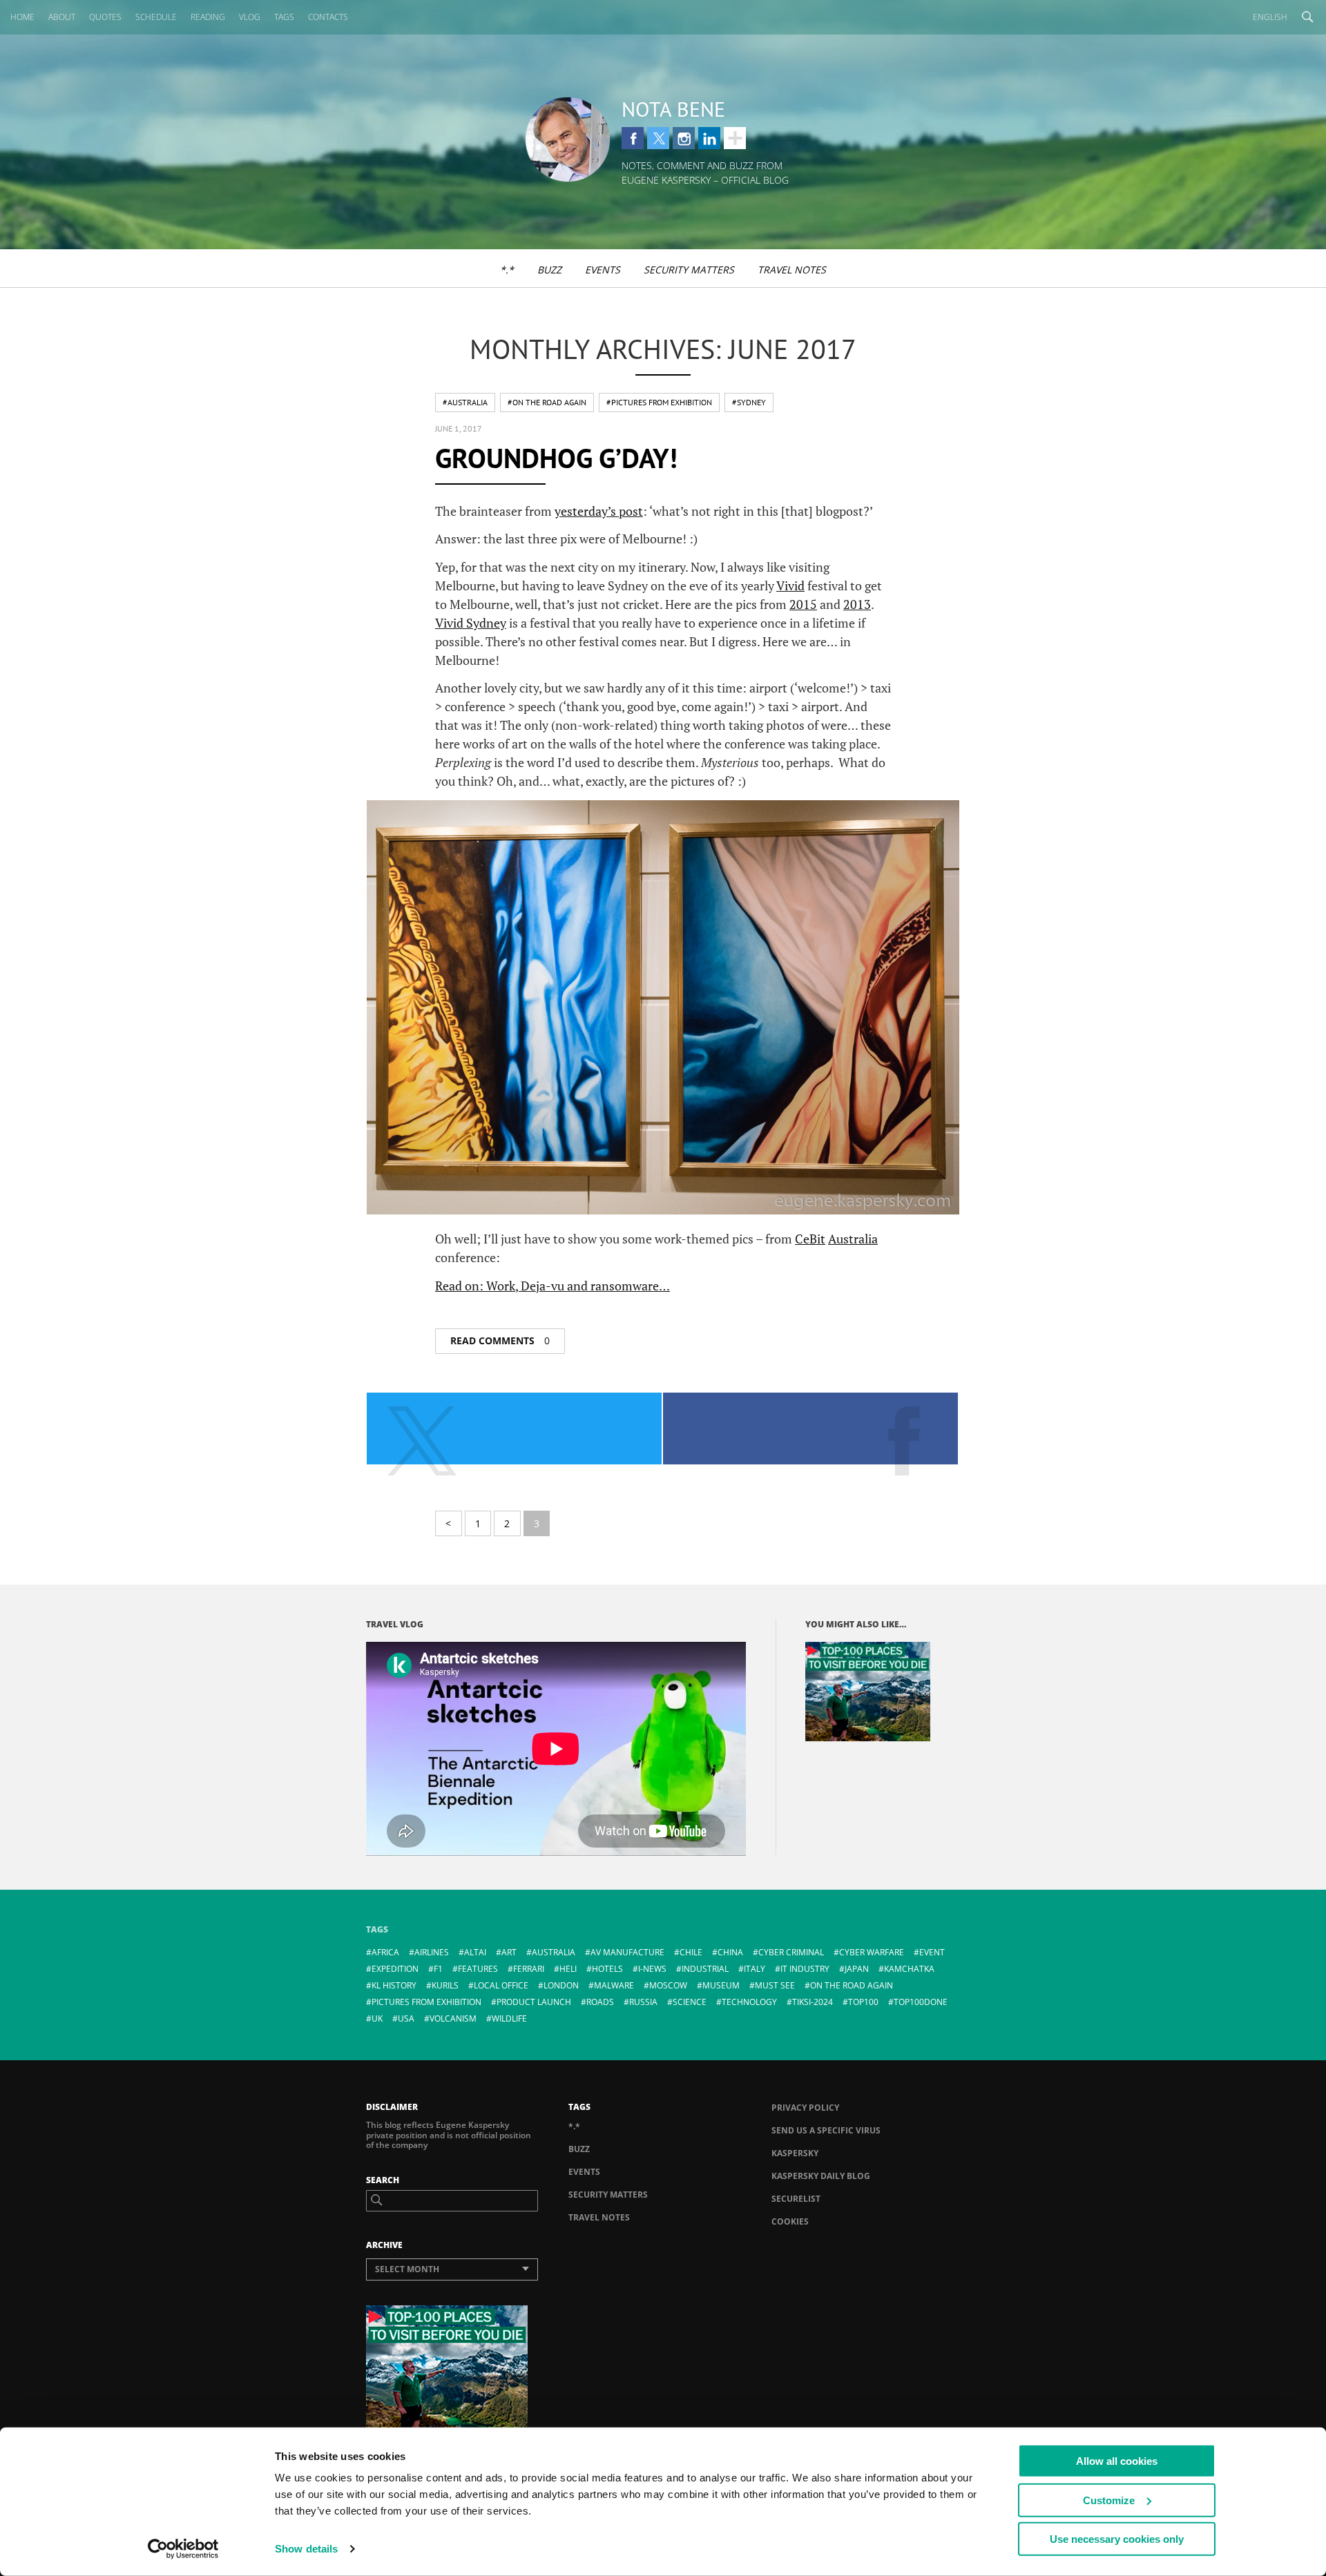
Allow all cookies (1117, 2461)
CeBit (810, 1239)
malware (614, 1985)
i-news (652, 1969)
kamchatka (909, 1969)
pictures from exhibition (426, 2002)
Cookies (790, 2221)
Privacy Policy (805, 2108)
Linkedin (709, 138)
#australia (465, 402)
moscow (668, 1985)
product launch (534, 2002)
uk (377, 2018)
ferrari (529, 1969)
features (478, 1969)
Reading (208, 17)
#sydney (749, 402)
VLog (250, 17)
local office (501, 1985)
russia (643, 2002)
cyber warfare (872, 1952)
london (561, 1985)
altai (475, 1952)
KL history (394, 1985)
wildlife (509, 2018)
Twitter (658, 138)
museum (721, 1985)
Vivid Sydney (471, 623)
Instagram (684, 138)
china (730, 1952)
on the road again (852, 1985)
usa (406, 2018)
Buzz (549, 270)
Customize (1109, 2500)
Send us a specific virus (826, 2130)
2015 (803, 604)
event (932, 1952)
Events (603, 270)
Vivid (790, 585)
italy (755, 1969)
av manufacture (627, 1952)
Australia (853, 1239)
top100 (863, 2002)
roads (600, 2002)
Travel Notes (792, 270)
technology (749, 2002)
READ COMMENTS (500, 1340)
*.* (507, 270)
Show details (306, 2549)
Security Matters (689, 270)
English (1270, 17)
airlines (432, 1952)
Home (22, 17)
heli (568, 1969)
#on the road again (547, 402)
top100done (921, 2002)
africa (385, 1952)
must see (775, 1985)
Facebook (633, 138)
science (690, 2002)
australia (554, 1952)
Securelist (796, 2199)
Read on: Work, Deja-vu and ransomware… (552, 1286)
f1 (438, 1969)
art (509, 1952)
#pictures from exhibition (659, 402)
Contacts (328, 17)
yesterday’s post (599, 511)
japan (857, 1969)
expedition (395, 1969)
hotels (607, 1969)
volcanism (453, 2018)
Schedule (156, 17)
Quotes (105, 17)
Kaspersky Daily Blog (821, 2176)
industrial (705, 1969)
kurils (445, 1985)
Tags (284, 17)
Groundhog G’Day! (556, 458)
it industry (805, 1969)
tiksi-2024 (813, 2002)
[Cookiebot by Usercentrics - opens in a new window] (183, 2549)
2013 (857, 604)
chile (691, 1952)
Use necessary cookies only (1117, 2539)
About (62, 17)
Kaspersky (795, 2153)
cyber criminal (791, 1952)
